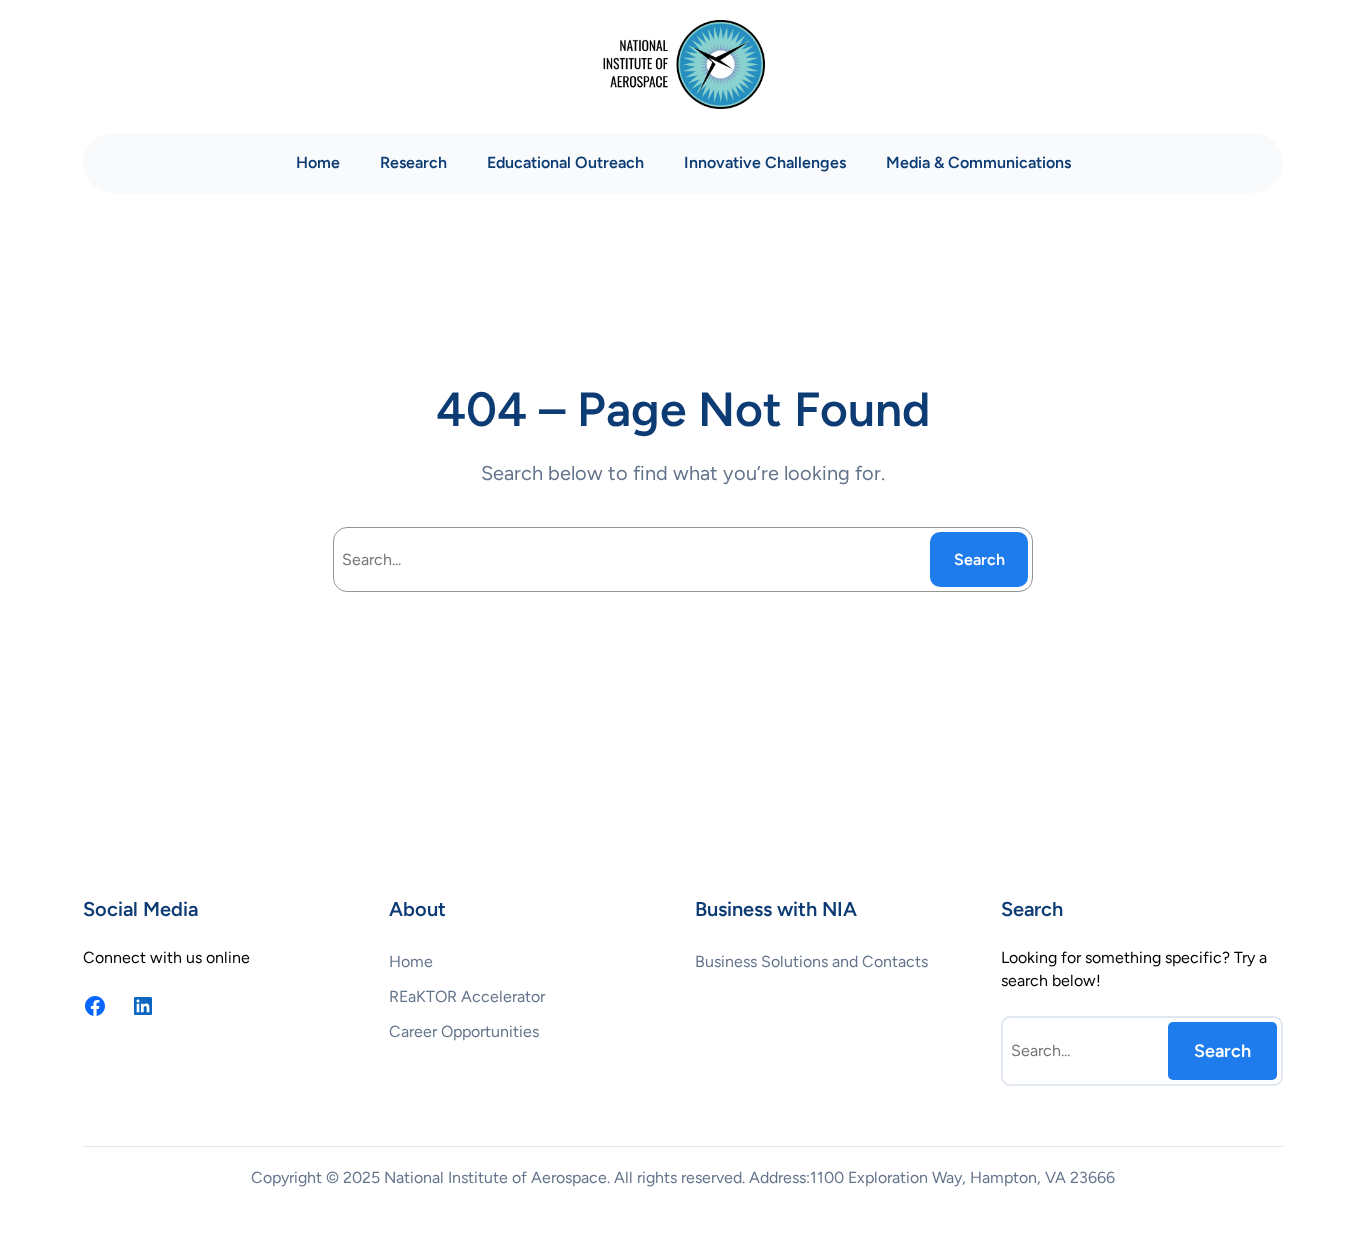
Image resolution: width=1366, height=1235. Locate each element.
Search (979, 559)
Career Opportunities (464, 1031)
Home (318, 162)
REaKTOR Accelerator (467, 996)
